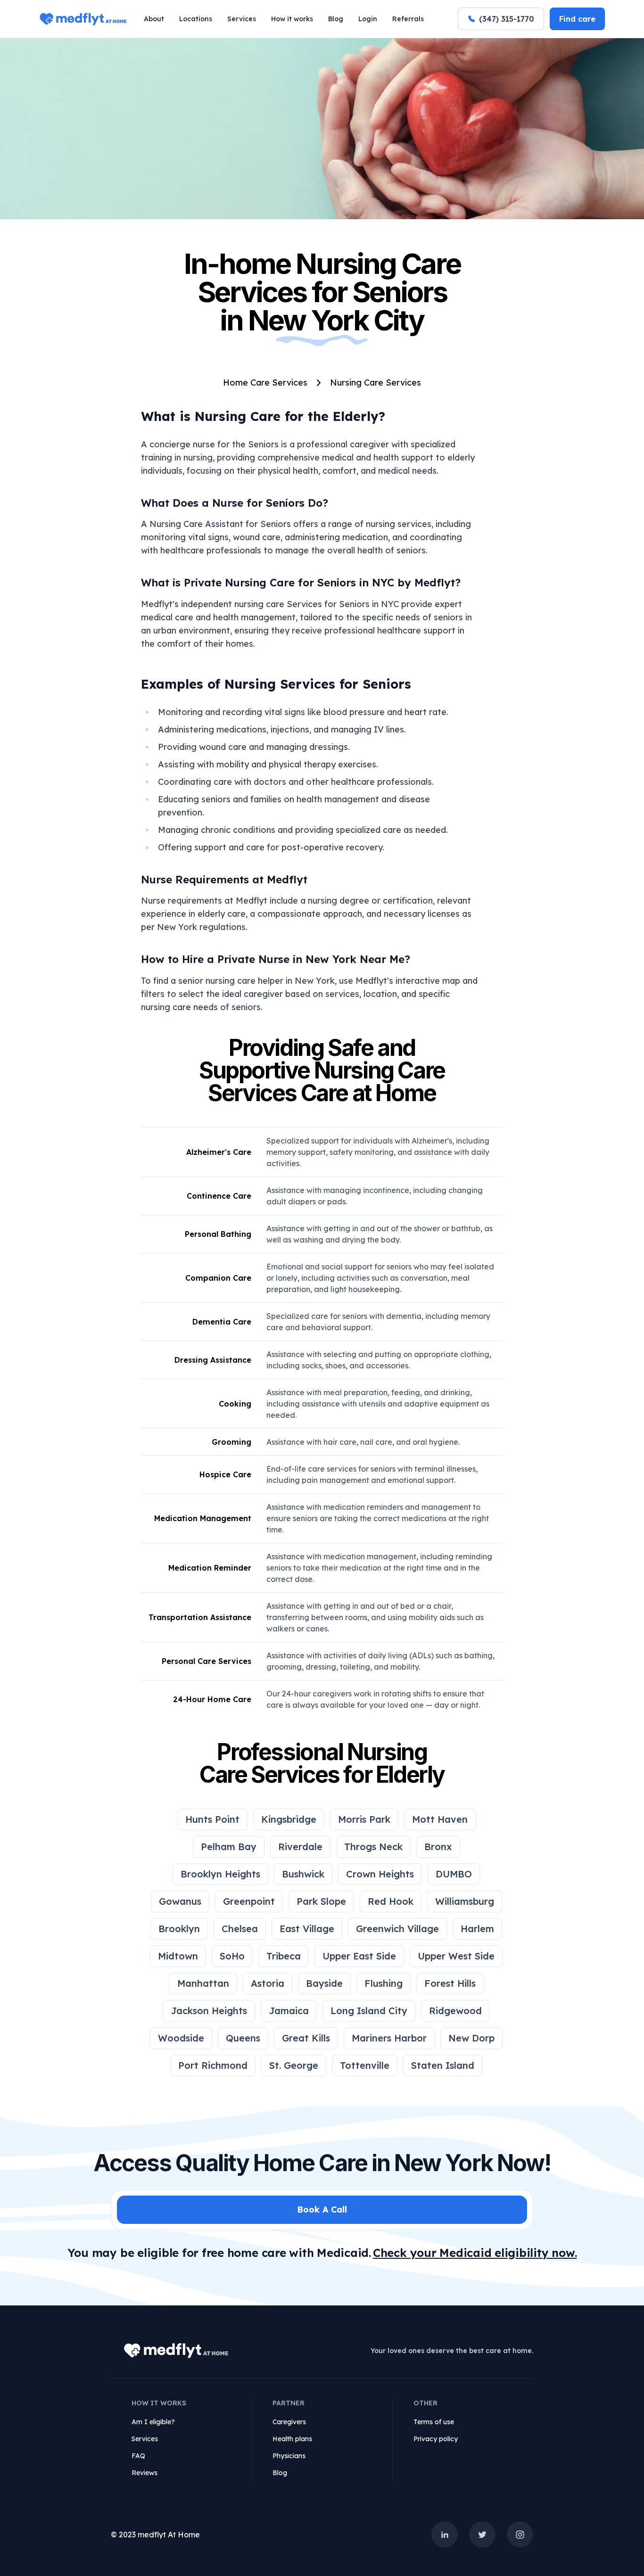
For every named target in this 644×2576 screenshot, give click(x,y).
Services (242, 19)
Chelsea (240, 1929)
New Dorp (471, 2038)
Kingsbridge (289, 1819)
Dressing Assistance (213, 1360)
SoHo (232, 1956)
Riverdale (300, 1847)
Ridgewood (455, 2011)
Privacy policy (436, 2439)
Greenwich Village (397, 1929)
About (154, 19)
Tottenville (365, 2065)
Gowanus (180, 1901)
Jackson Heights (209, 2011)
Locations (196, 19)
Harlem (477, 1929)
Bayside (324, 1983)
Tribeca (284, 1956)
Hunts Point (212, 1819)
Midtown (178, 1956)
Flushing (384, 1983)
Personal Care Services (206, 1661)
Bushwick (303, 1874)
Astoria (268, 1983)
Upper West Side (456, 1956)
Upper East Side (359, 1956)
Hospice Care (225, 1474)
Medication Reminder (210, 1568)
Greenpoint (249, 1901)
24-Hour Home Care (212, 1699)
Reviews (144, 2473)
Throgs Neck (373, 1847)
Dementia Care (222, 1322)
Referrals (408, 19)
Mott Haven (440, 1819)
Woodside (181, 2038)
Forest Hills (450, 1983)
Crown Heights (380, 1874)
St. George (294, 2065)
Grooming (231, 1442)
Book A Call (322, 2210)
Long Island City (369, 2011)
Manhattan (203, 1983)
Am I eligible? (153, 2422)
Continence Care (219, 1196)
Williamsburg (465, 1901)
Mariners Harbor (389, 2038)
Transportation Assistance (200, 1617)
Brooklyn (179, 1929)
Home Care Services (265, 383)
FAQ (138, 2456)
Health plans (292, 2439)
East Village (307, 1929)
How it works (292, 19)
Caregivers (289, 2422)
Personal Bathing (218, 1234)
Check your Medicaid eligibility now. (475, 2253)
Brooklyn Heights (220, 1874)
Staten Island (443, 2065)
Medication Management (203, 1518)
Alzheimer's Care (219, 1152)
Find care (577, 19)
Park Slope (321, 1901)
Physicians (289, 2456)
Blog (336, 19)
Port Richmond (213, 2065)
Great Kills (306, 2038)
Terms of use (434, 2422)
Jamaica (289, 2011)
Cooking (235, 1404)
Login (368, 19)
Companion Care (218, 1278)
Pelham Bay (229, 1847)
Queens (243, 2038)
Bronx (438, 1847)
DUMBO (454, 1874)
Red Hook (391, 1901)
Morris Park (364, 1819)
